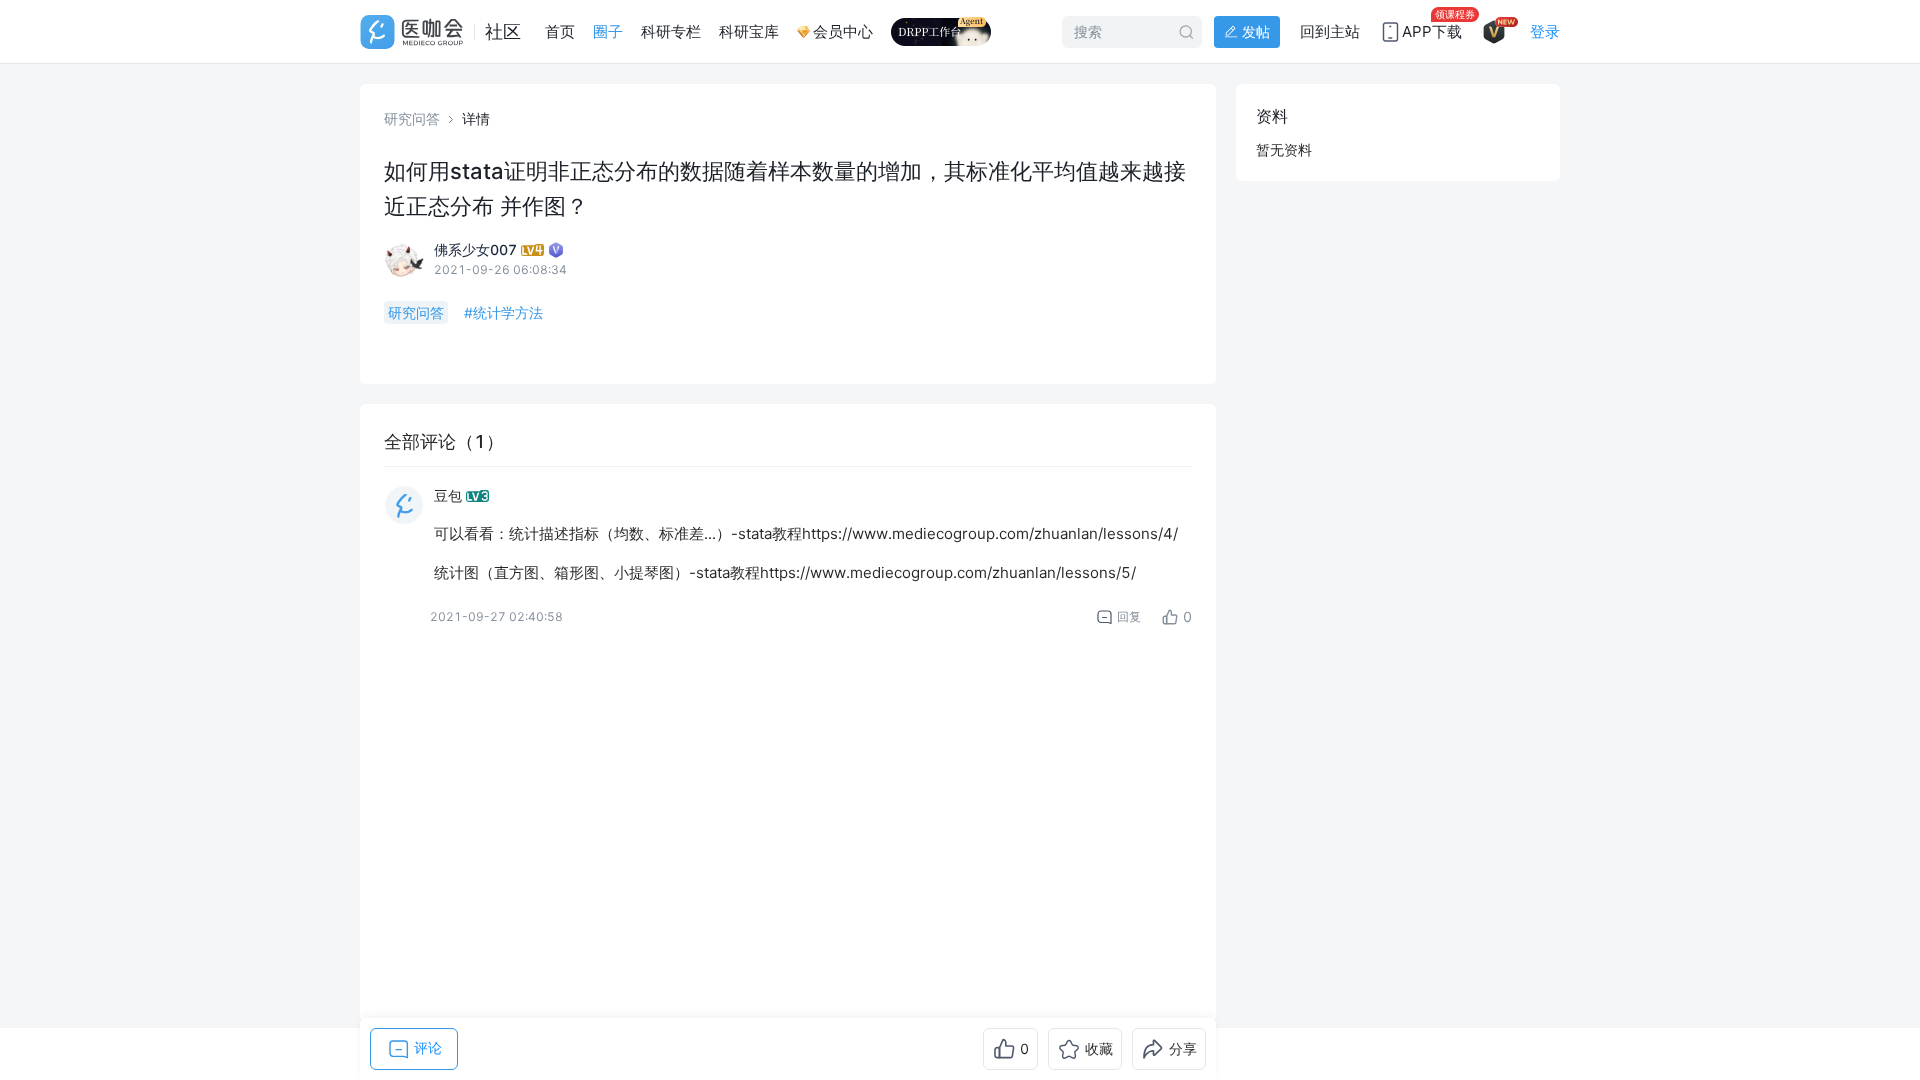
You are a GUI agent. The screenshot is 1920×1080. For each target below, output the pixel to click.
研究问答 (412, 118)
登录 (1545, 31)
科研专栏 (671, 31)
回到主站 (1330, 31)
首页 (560, 31)
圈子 (608, 31)
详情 (476, 118)
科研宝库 (749, 31)
